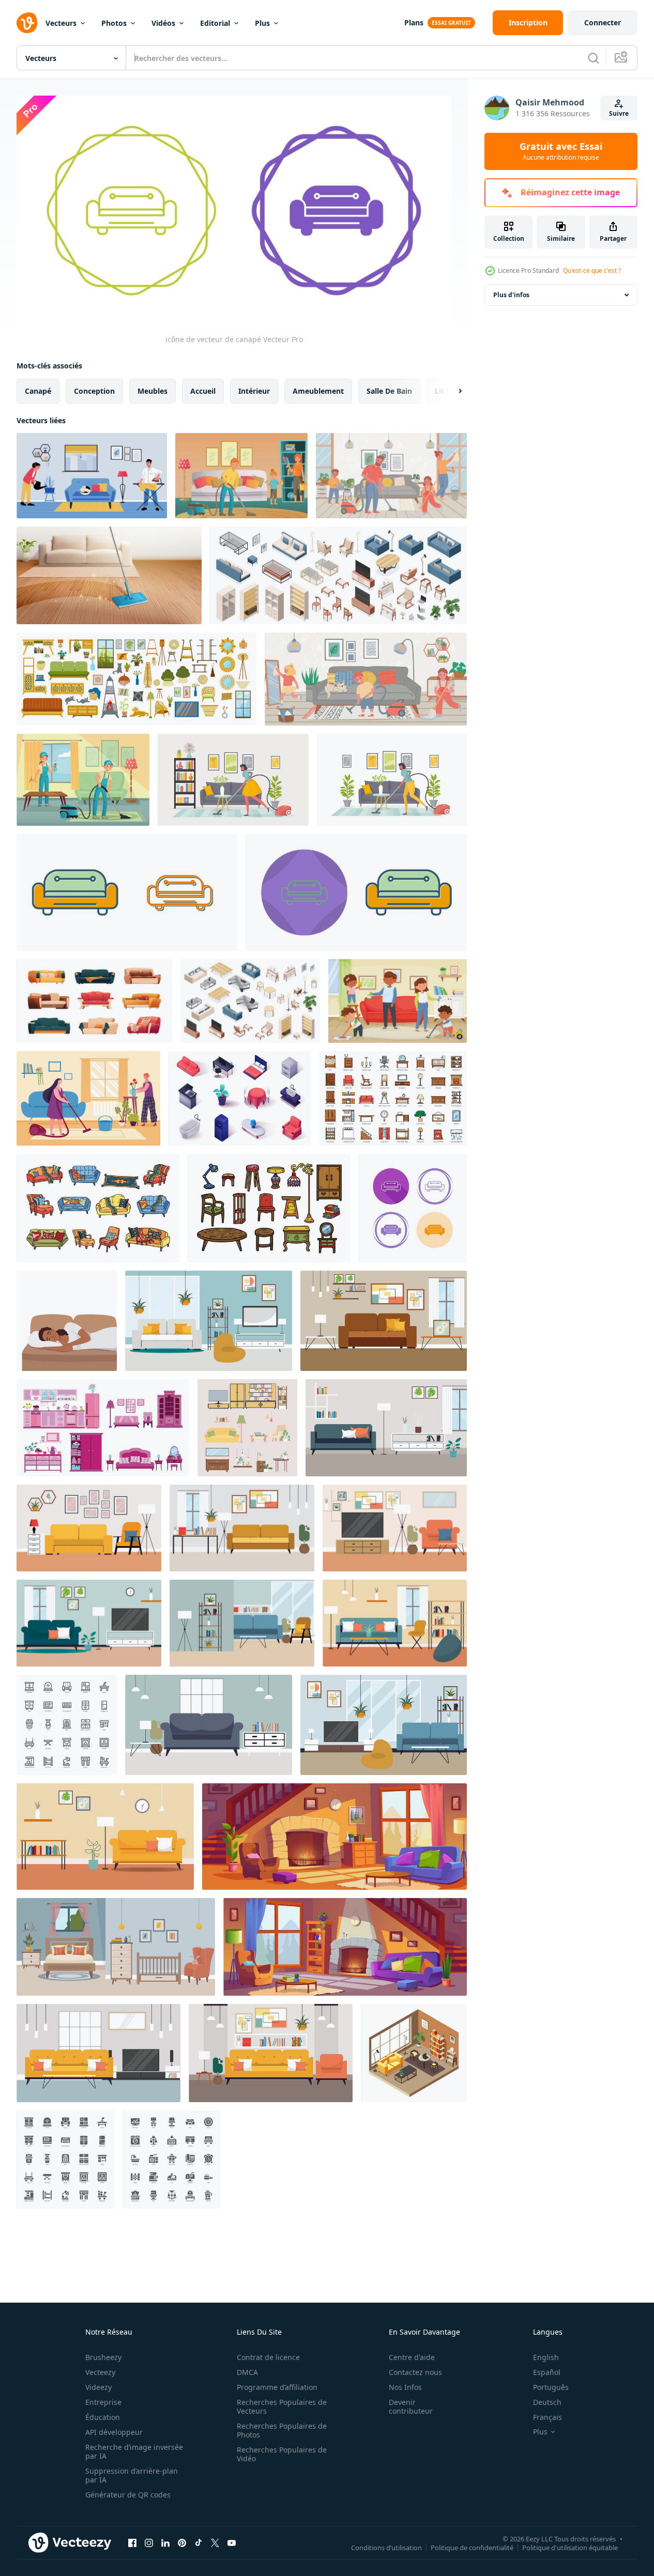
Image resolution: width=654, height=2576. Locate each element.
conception (94, 390)
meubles (153, 390)
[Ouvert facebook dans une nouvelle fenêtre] (132, 2543)
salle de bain (389, 390)
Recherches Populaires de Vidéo (282, 2454)
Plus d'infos (511, 295)
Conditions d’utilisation (386, 2548)
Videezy (98, 2387)
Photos (114, 23)
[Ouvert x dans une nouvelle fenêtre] (215, 2543)
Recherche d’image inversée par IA (134, 2451)
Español (547, 2372)
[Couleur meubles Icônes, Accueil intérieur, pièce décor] (393, 1098)
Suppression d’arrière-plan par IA (132, 2475)
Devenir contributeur (411, 2407)
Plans (414, 22)
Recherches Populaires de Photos (282, 2430)
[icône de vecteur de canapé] (127, 892)
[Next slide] (451, 391)
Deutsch (547, 2402)
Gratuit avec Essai (561, 151)
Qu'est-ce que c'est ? (592, 271)
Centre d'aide (412, 2357)
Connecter (603, 22)
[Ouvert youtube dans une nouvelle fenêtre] (232, 2543)
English (546, 2357)
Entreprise (103, 2402)
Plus (262, 23)
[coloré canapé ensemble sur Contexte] (98, 1208)
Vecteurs (61, 23)
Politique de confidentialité (472, 2548)
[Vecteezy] (27, 23)
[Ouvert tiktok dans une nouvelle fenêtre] (199, 2543)
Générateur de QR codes (128, 2495)
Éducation (103, 2417)
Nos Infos (405, 2387)
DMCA (247, 2372)
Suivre (619, 113)
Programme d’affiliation (277, 2387)
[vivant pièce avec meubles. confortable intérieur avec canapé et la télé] (209, 1321)
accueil (203, 390)
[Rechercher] (594, 58)
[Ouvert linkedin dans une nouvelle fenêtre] (165, 2543)
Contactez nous (415, 2372)
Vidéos (163, 23)
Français (547, 2417)
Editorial (215, 23)
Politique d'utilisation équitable (570, 2548)
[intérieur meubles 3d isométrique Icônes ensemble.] (240, 1098)
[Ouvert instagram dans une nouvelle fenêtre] (149, 2543)
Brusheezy (103, 2357)
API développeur (114, 2432)
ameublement (318, 390)
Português (551, 2387)
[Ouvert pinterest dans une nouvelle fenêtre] (182, 2543)
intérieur (254, 390)
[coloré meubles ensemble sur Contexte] (269, 1208)
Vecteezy (100, 2372)
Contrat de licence (268, 2357)
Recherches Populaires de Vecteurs (282, 2407)
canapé (38, 390)
